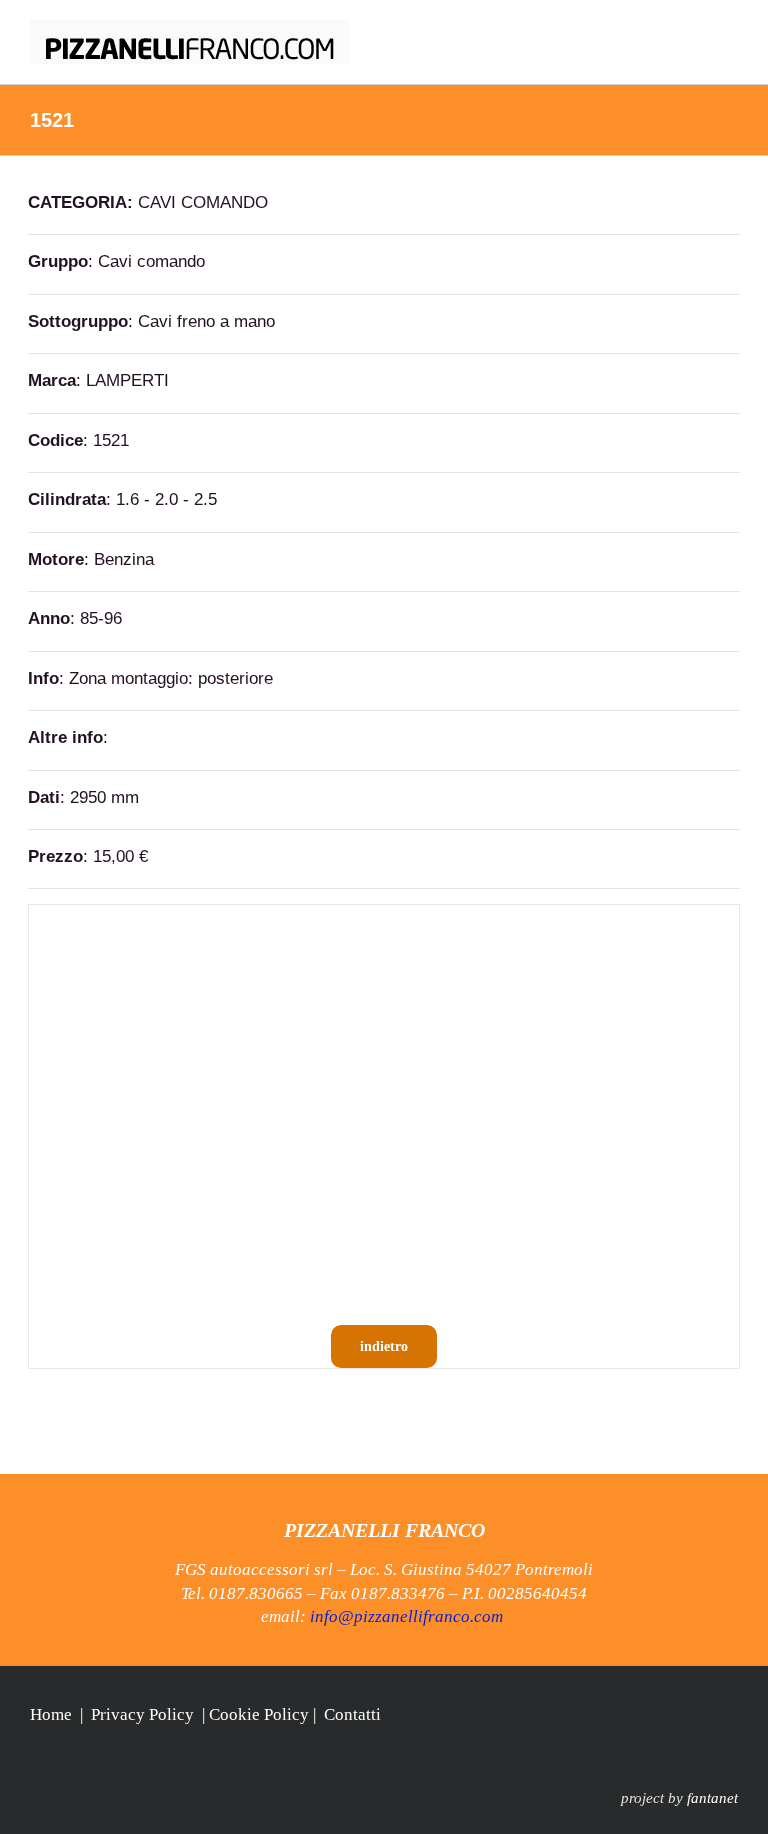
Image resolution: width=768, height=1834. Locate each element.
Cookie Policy (259, 1714)
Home (51, 1714)
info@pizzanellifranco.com (406, 1616)
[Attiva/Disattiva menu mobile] (730, 30)
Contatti (352, 1714)
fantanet (712, 1798)
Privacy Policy (142, 1714)
